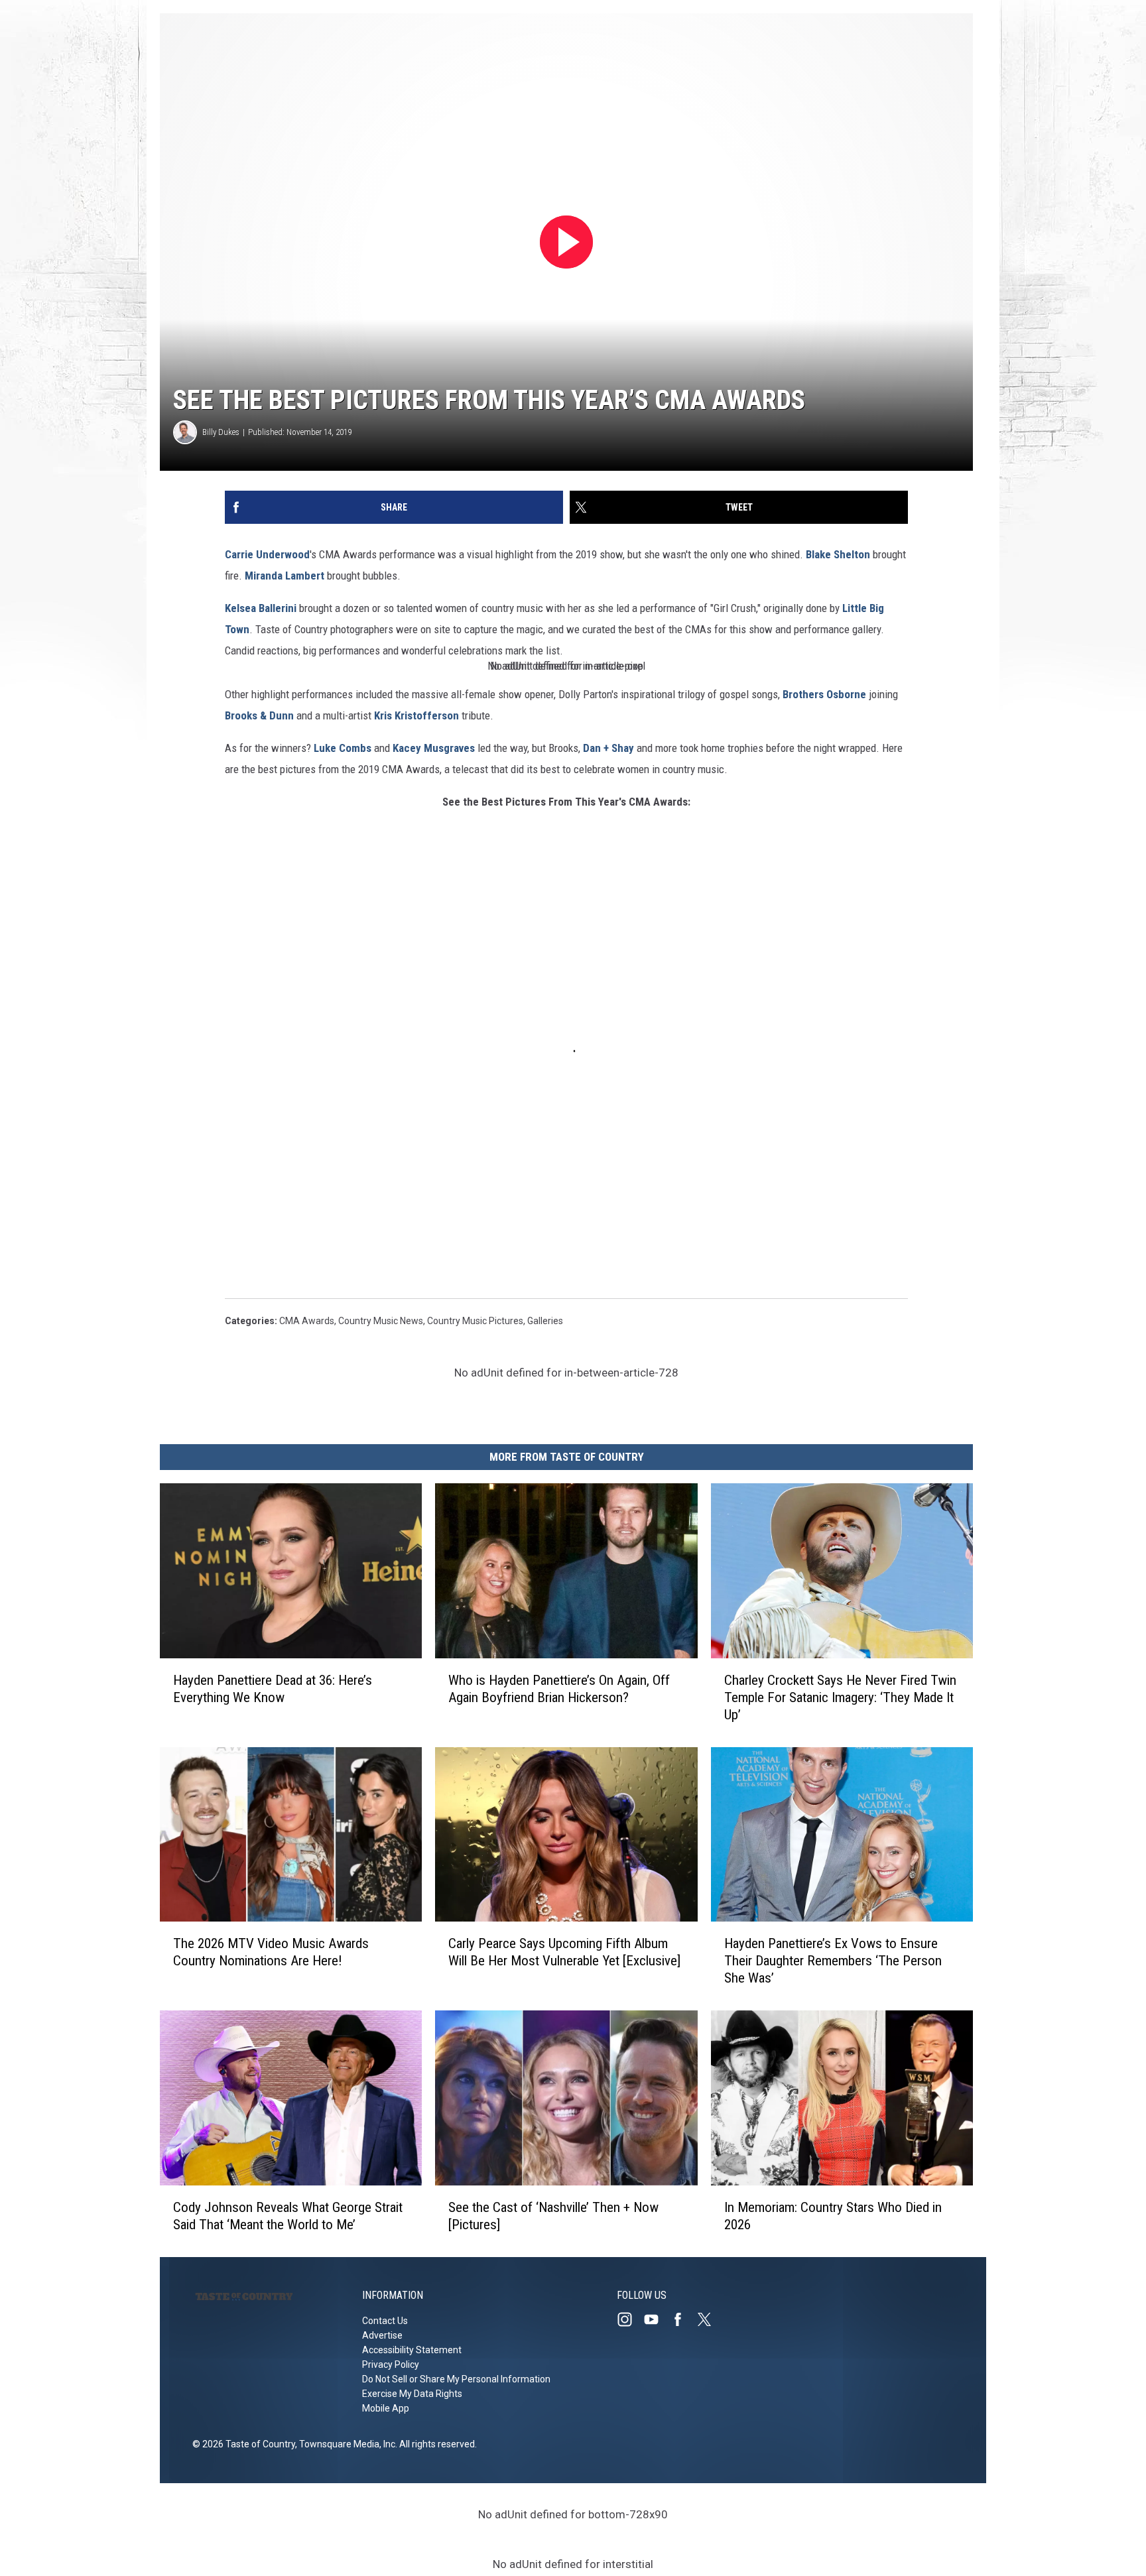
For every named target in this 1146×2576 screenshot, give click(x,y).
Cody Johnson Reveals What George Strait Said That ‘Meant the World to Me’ (288, 2216)
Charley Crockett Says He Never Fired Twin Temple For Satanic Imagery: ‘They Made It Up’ (840, 1697)
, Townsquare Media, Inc (345, 2444)
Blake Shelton (838, 554)
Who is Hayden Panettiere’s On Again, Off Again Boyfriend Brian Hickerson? (559, 1689)
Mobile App (386, 2408)
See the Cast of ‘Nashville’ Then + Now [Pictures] (553, 2216)
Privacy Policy (391, 2364)
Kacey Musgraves (434, 748)
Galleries (545, 1321)
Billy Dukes (221, 432)
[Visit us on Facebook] (683, 2319)
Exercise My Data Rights (412, 2394)
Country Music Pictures (475, 1321)
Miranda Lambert (285, 576)
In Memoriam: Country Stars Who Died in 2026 (833, 2216)
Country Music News (381, 1321)
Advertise (382, 2335)
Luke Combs (343, 748)
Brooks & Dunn (259, 715)
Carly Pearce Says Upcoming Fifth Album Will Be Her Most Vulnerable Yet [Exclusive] (564, 1952)
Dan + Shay (607, 748)
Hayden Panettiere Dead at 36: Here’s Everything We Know (273, 1689)
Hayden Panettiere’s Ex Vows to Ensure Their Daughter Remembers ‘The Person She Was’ (833, 1961)
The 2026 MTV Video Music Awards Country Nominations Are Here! (271, 1952)
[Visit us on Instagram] (630, 2319)
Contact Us (385, 2321)
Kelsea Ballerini (261, 608)
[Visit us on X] (710, 2319)
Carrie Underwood (267, 554)
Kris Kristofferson (416, 715)
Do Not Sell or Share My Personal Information (456, 2379)
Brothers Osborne (824, 694)
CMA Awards (307, 1321)
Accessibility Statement (412, 2350)
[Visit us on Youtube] (657, 2319)
